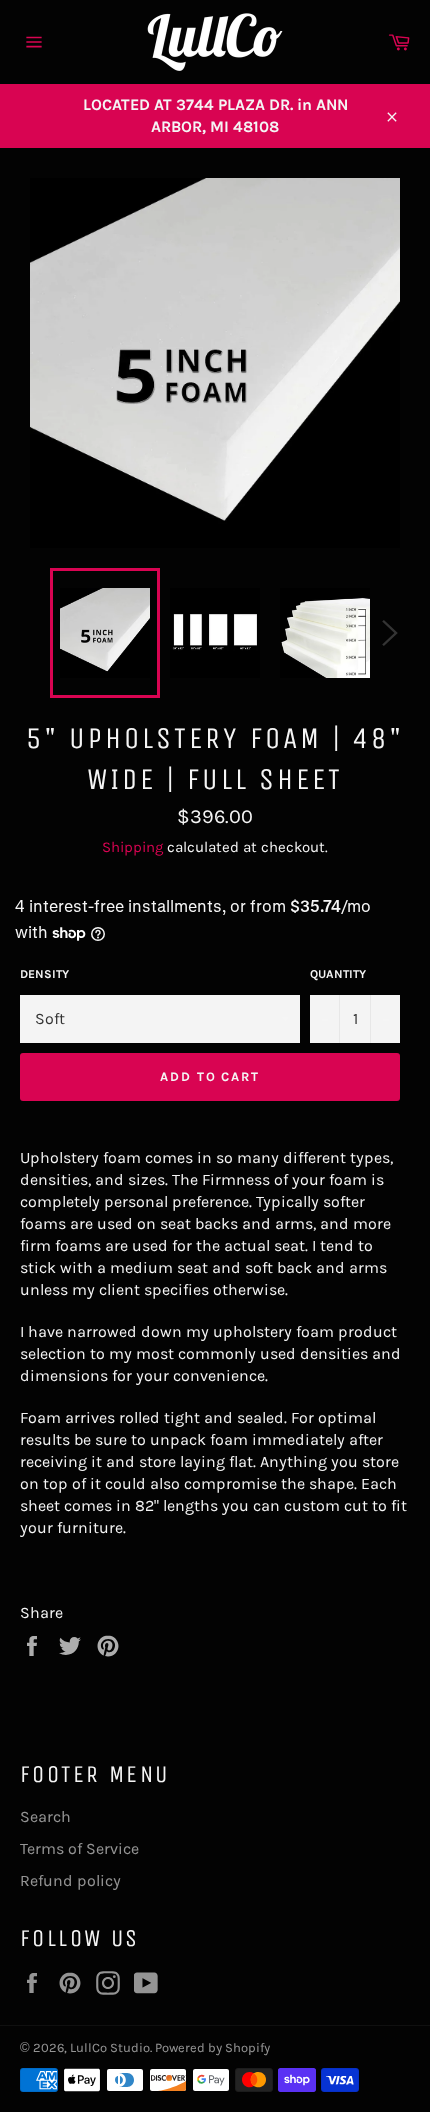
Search (45, 1816)
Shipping (132, 847)
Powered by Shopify (212, 2047)
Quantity (338, 974)
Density (44, 974)
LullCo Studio (110, 2047)
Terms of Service (79, 1848)
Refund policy (70, 1880)
